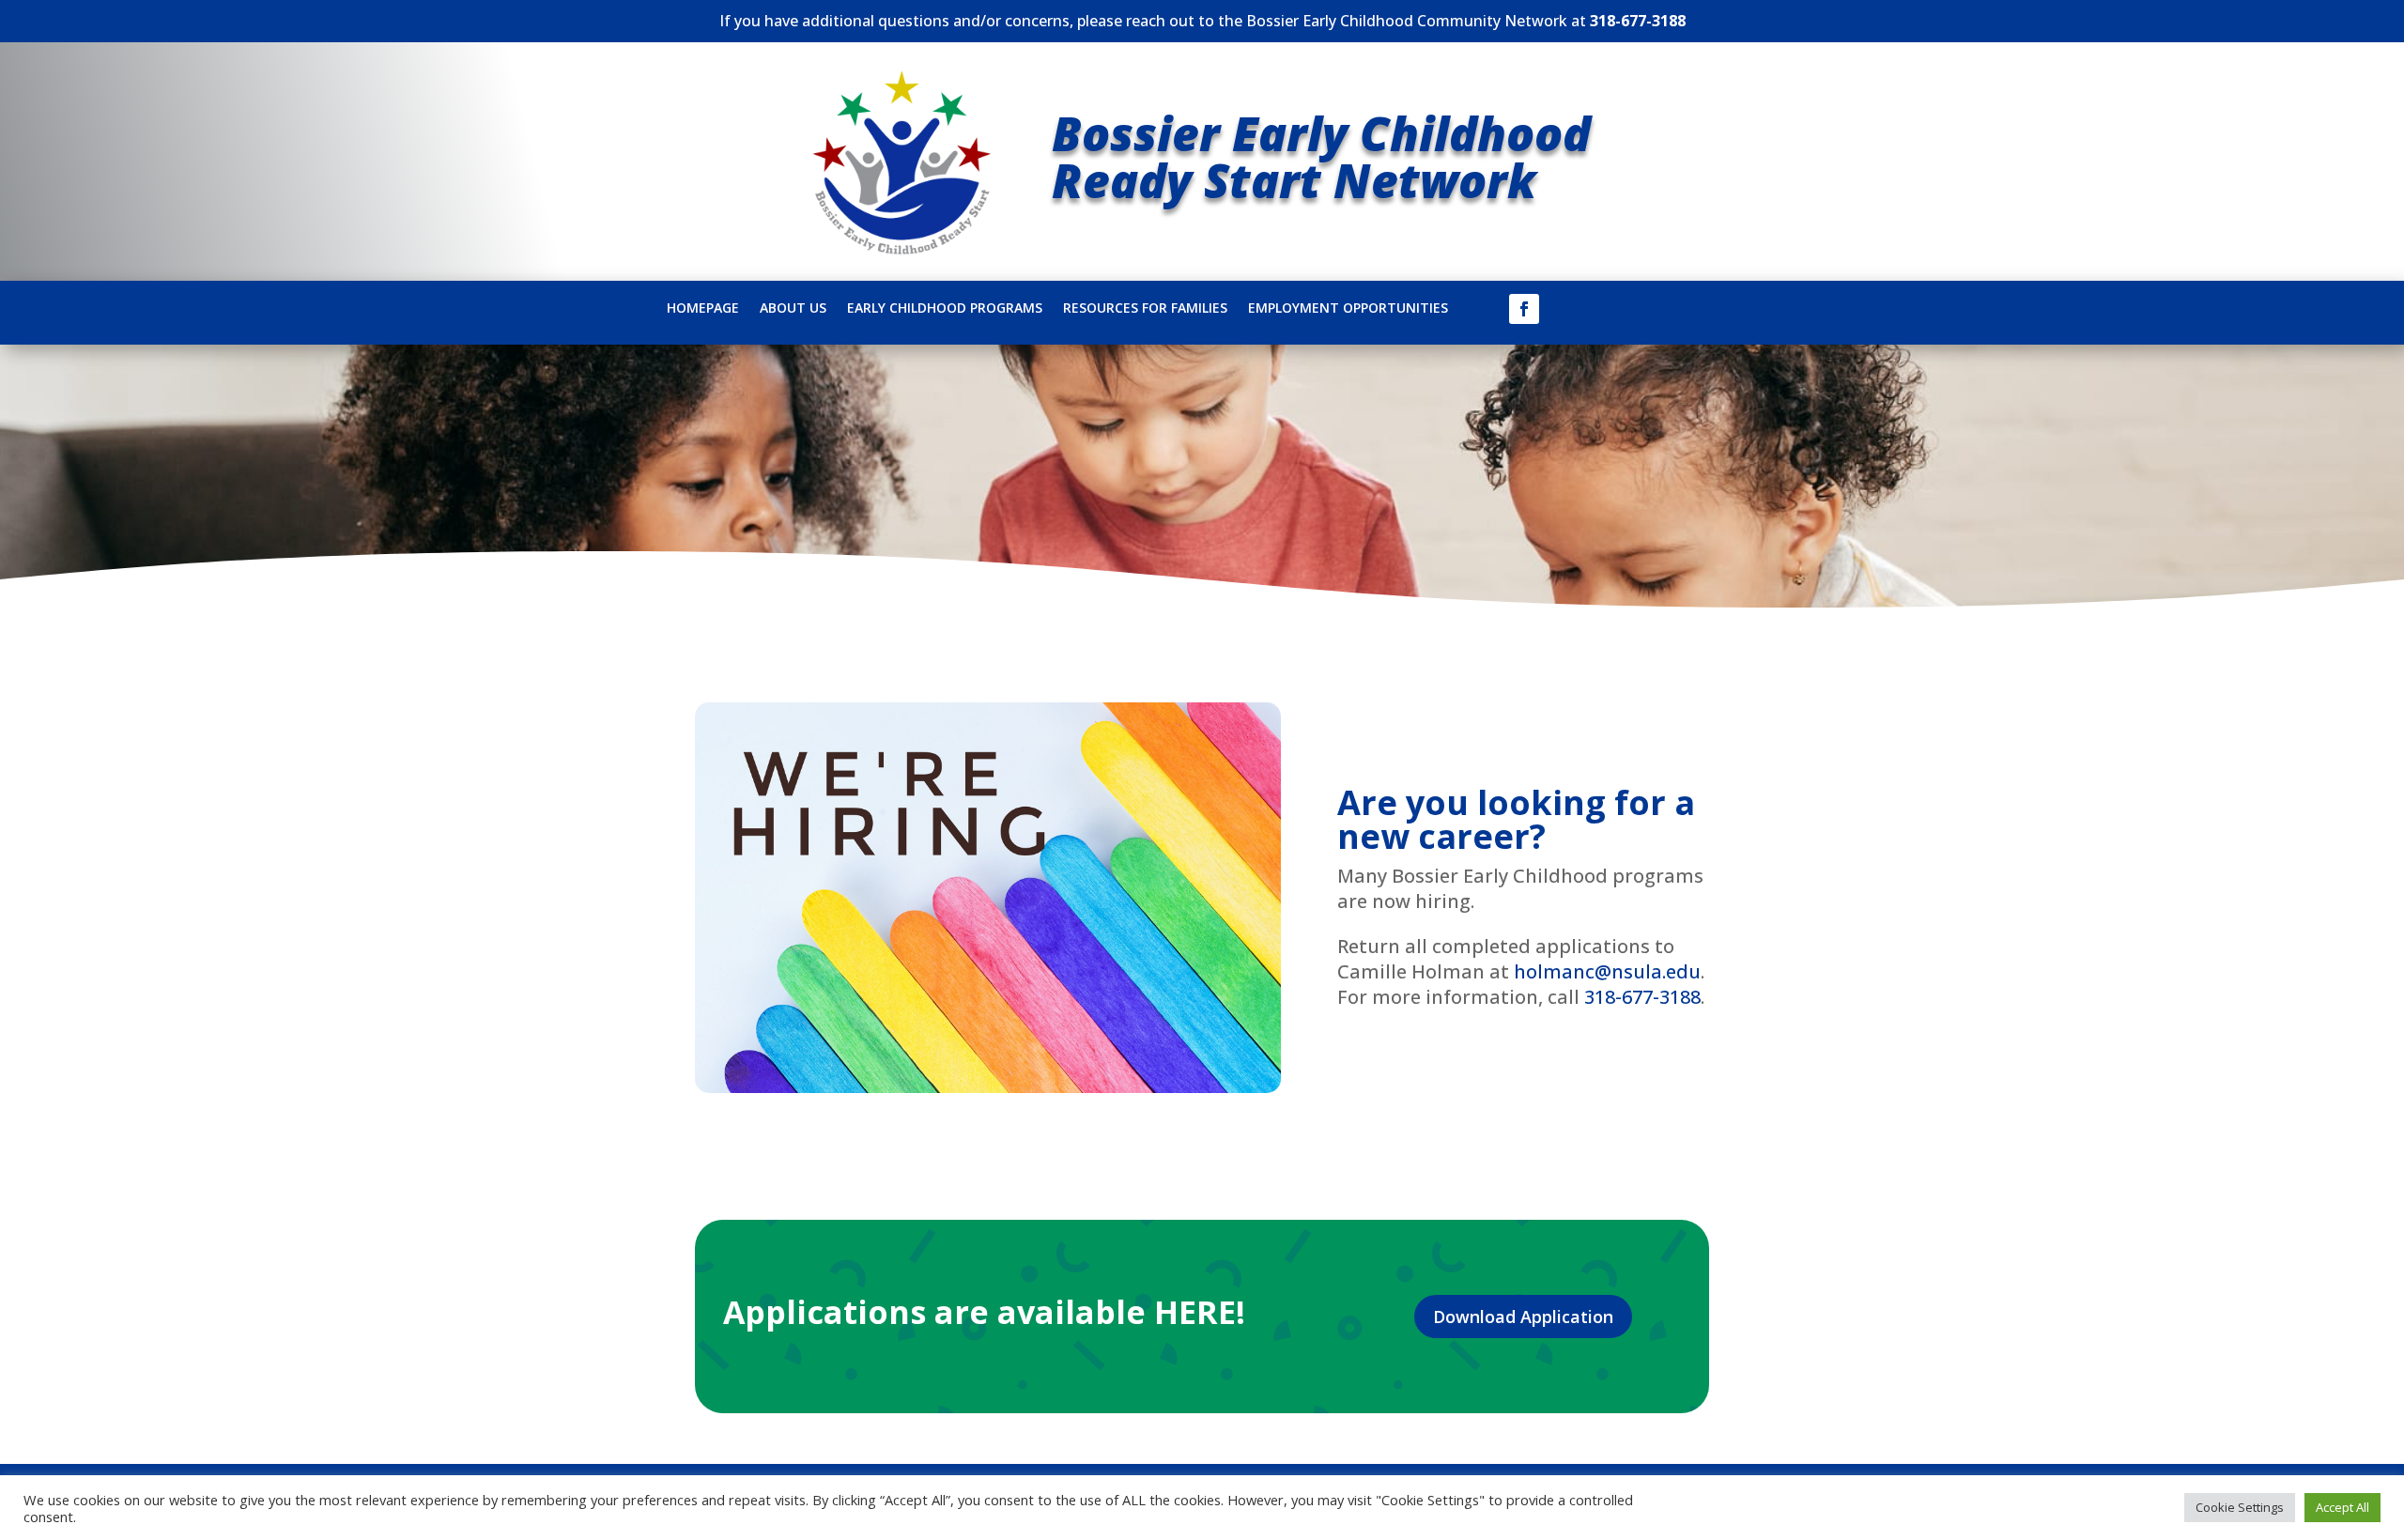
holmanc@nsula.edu (1607, 971)
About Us (793, 309)
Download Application (1523, 1317)
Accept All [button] (2342, 1507)
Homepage (703, 309)
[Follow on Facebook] (1524, 309)
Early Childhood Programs (945, 309)
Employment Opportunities (1348, 309)
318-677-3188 (1638, 21)
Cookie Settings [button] (2240, 1507)
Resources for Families (1145, 309)
